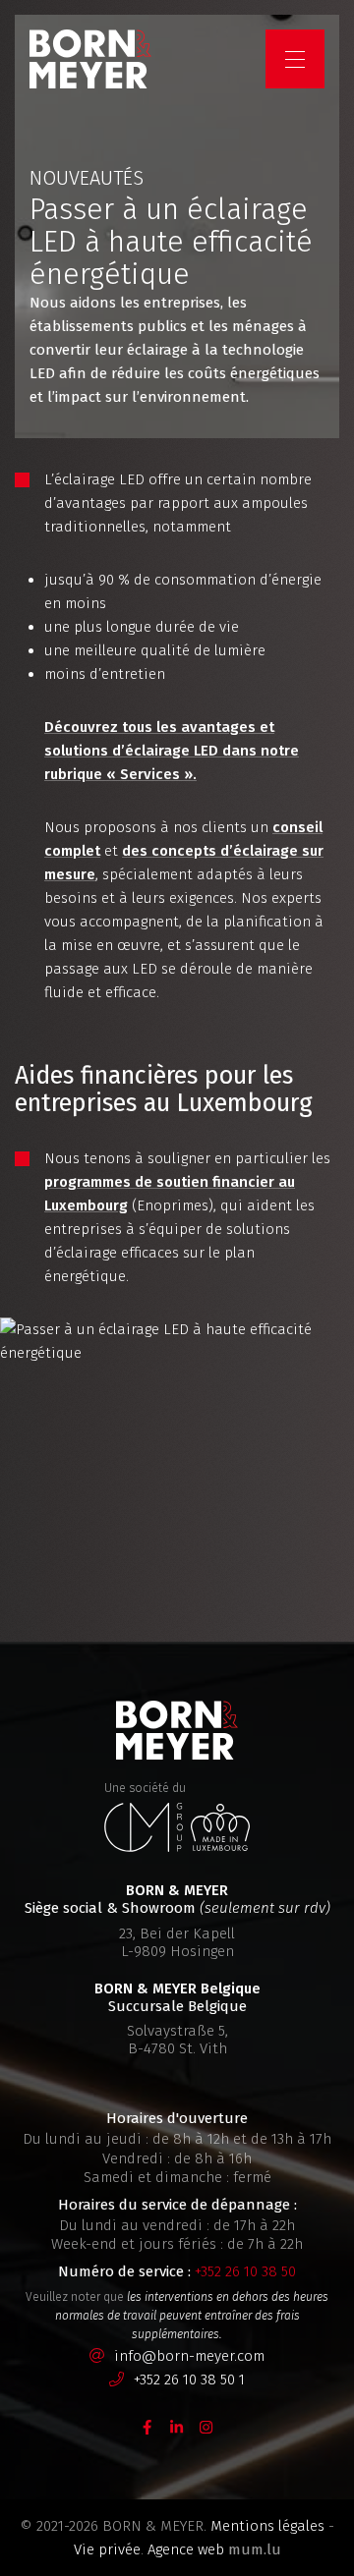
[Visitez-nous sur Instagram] (206, 2426)
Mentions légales (267, 2526)
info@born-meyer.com (189, 2356)
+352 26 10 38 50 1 (189, 2380)
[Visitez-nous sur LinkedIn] (177, 2426)
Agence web (186, 2549)
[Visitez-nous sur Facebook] (147, 2426)
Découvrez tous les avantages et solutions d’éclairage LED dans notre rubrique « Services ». (172, 751)
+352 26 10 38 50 (245, 2271)
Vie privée (107, 2549)
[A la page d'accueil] (90, 59)
